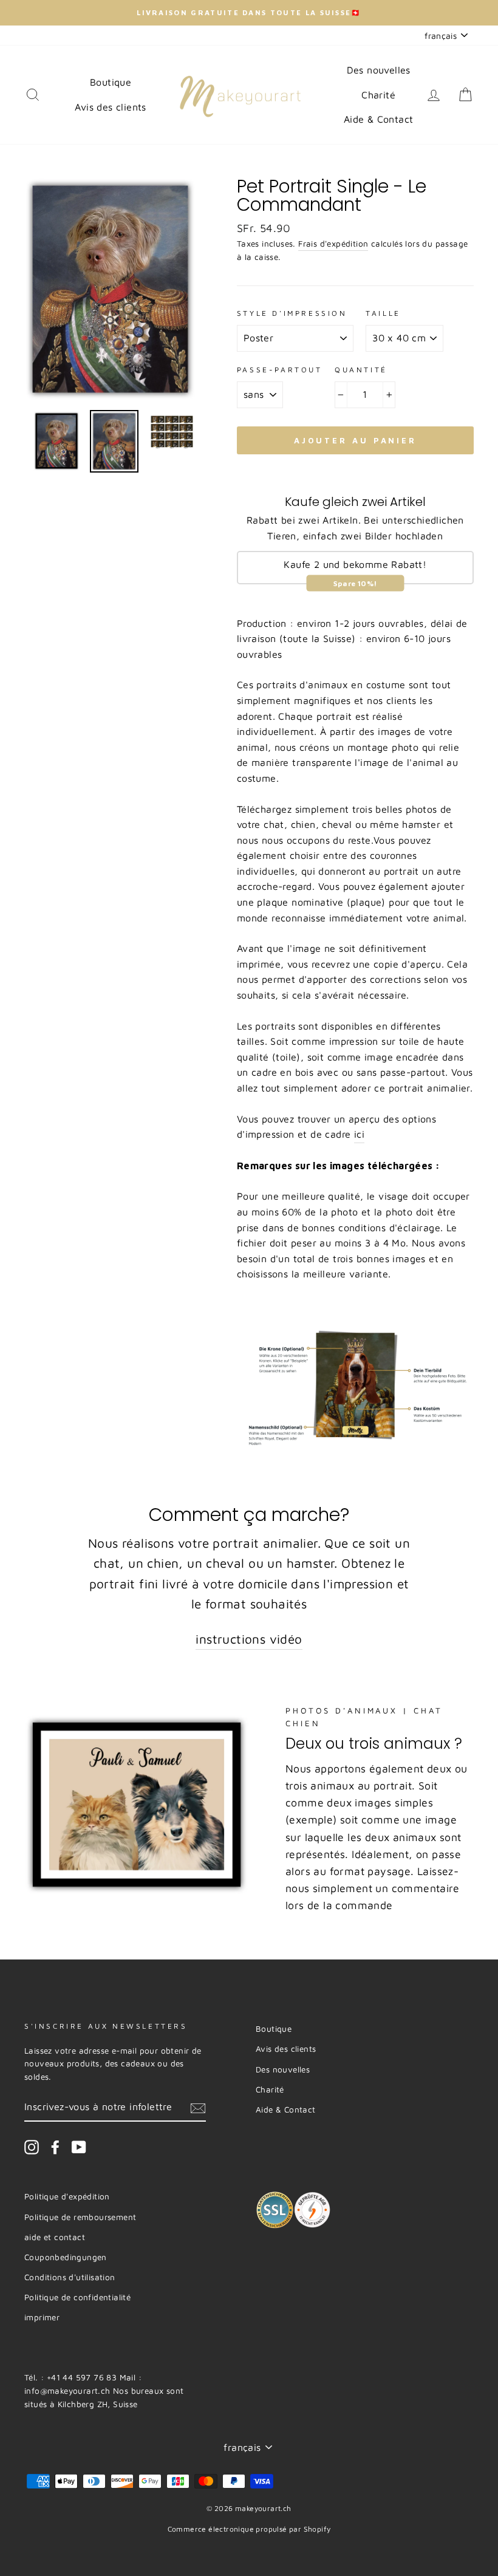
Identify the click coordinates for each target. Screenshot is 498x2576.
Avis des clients (110, 107)
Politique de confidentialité (77, 2297)
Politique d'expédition (67, 2196)
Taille (383, 313)
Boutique (111, 82)
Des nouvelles (379, 70)
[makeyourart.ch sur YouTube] (79, 2147)
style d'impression (292, 313)
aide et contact (55, 2237)
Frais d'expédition (333, 244)
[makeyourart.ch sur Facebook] (55, 2147)
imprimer (42, 2317)
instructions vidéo (249, 1639)
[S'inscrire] (198, 2108)
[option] (249, 13)
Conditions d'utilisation (70, 2277)
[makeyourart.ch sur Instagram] (32, 2147)
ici (359, 1134)
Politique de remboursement (80, 2217)
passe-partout (280, 370)
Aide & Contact (379, 119)
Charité (378, 95)
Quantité (361, 370)
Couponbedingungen (66, 2257)
